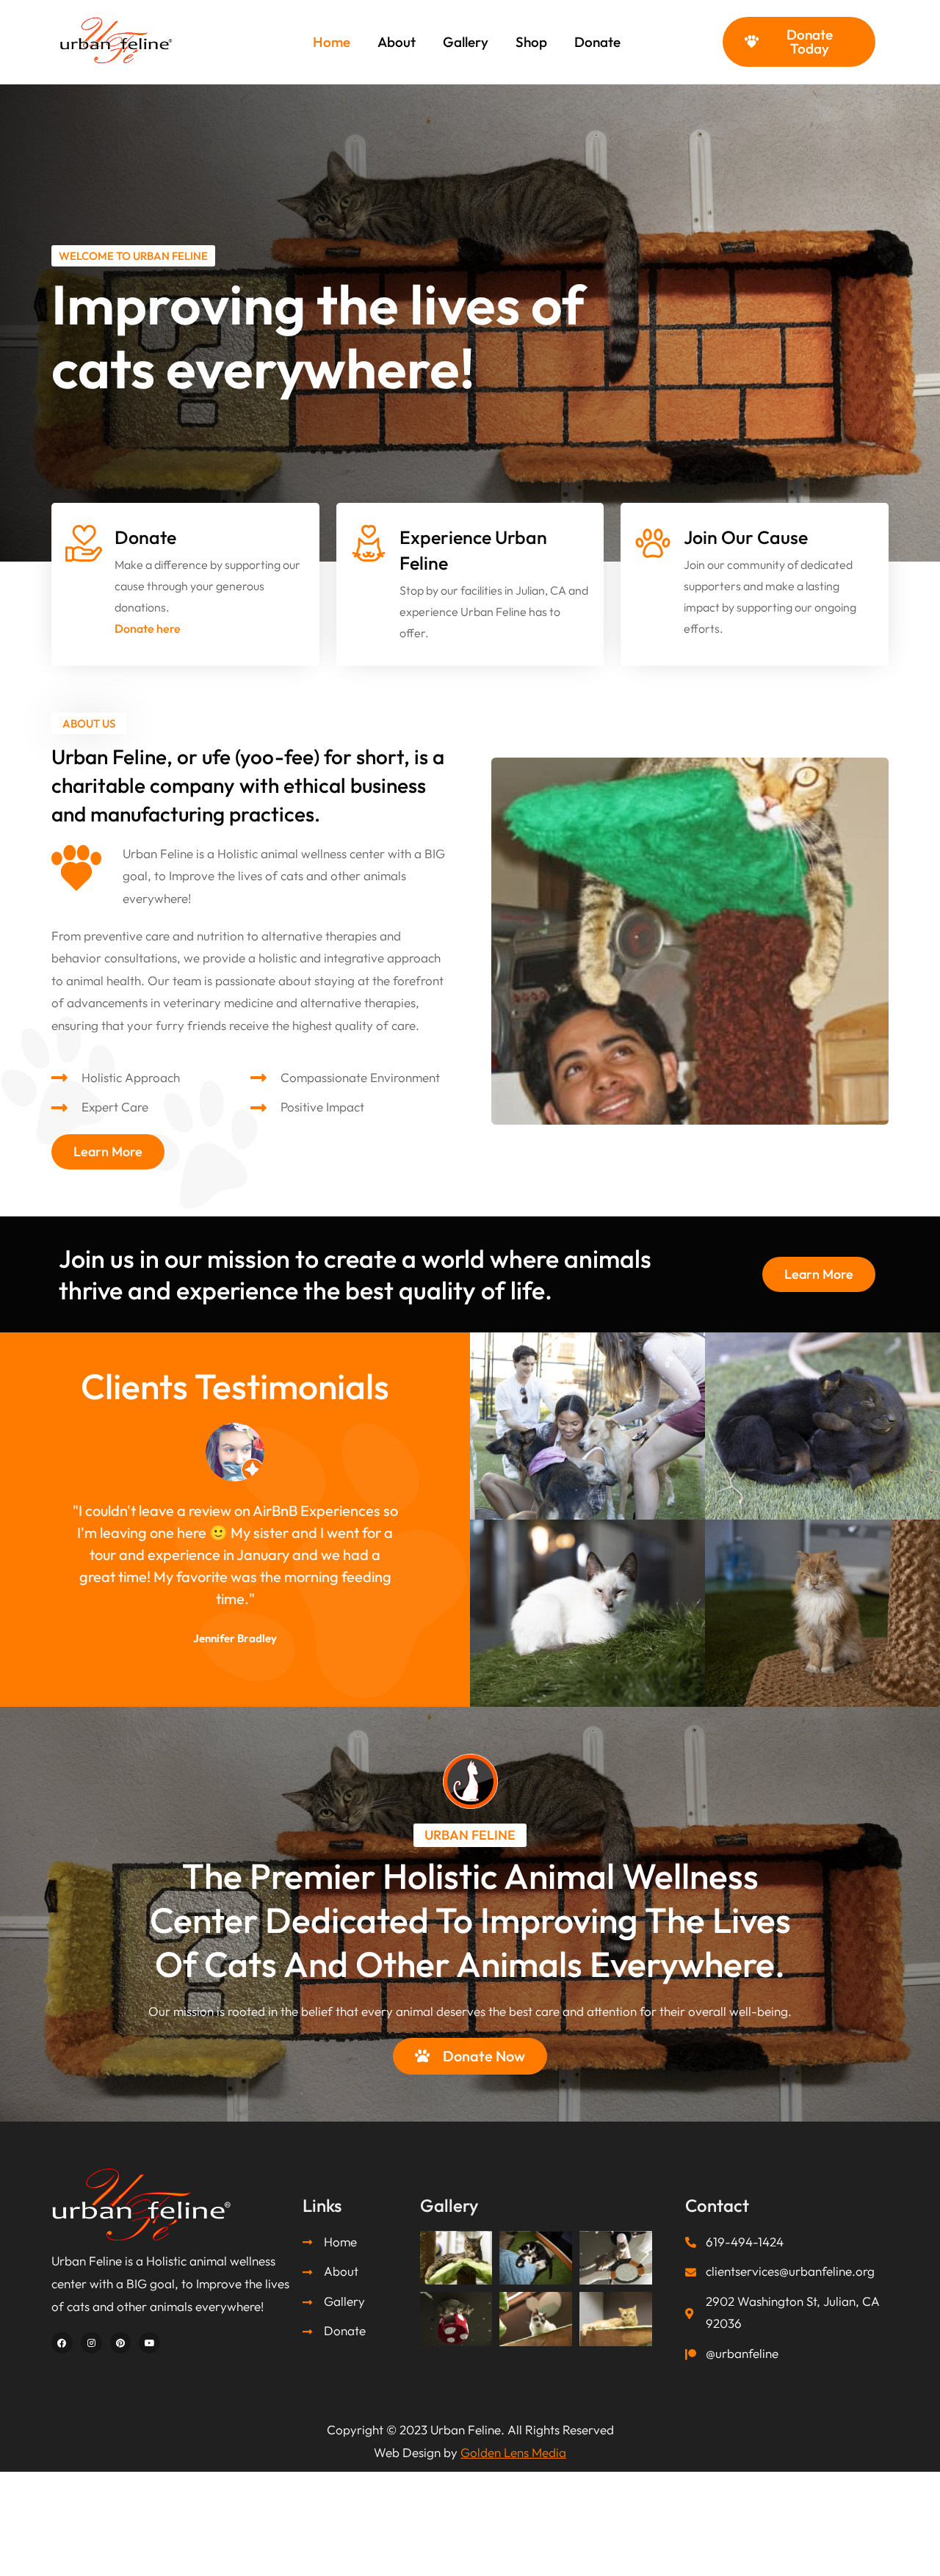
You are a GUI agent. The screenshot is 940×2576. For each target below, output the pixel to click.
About (397, 42)
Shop (531, 42)
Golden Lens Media (513, 2452)
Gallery (466, 42)
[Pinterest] (121, 2343)
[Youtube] (149, 2343)
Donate (597, 42)
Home (332, 42)
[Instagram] (91, 2343)
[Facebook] (62, 2343)
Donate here (148, 628)
